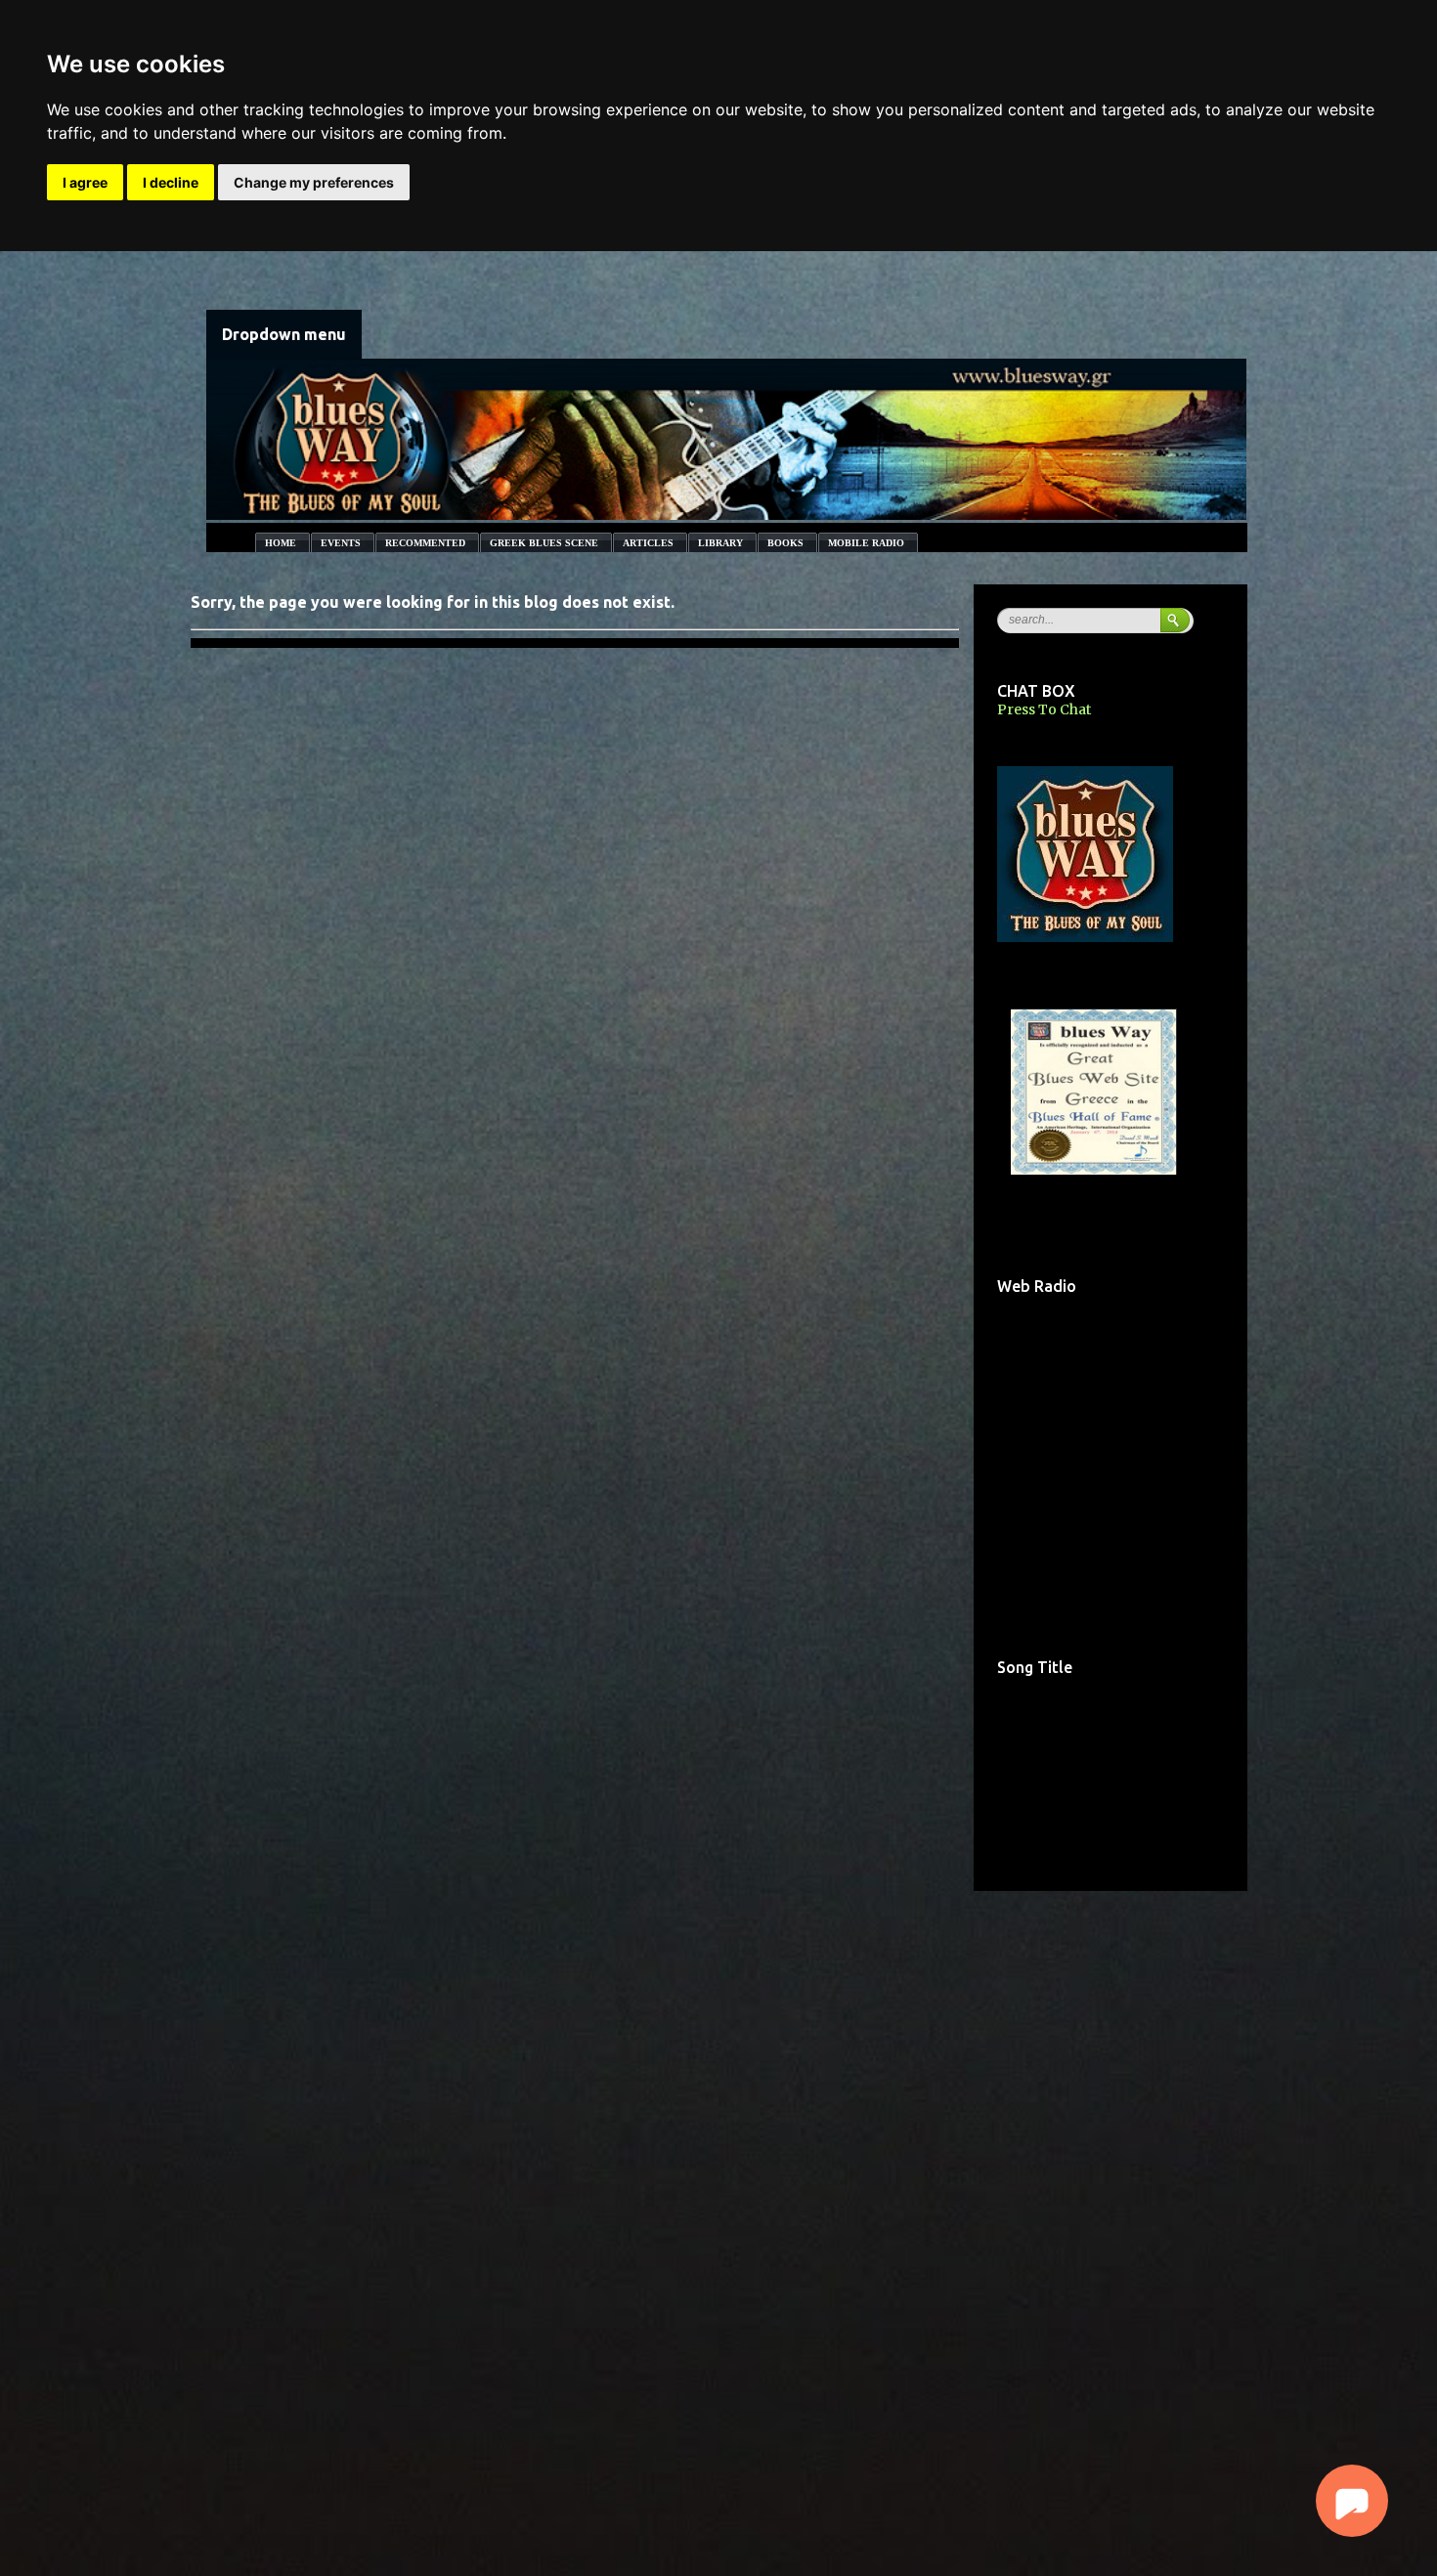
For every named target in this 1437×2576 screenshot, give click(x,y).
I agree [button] (85, 182)
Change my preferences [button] (314, 182)
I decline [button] (171, 182)
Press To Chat (1044, 709)
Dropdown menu (284, 334)
